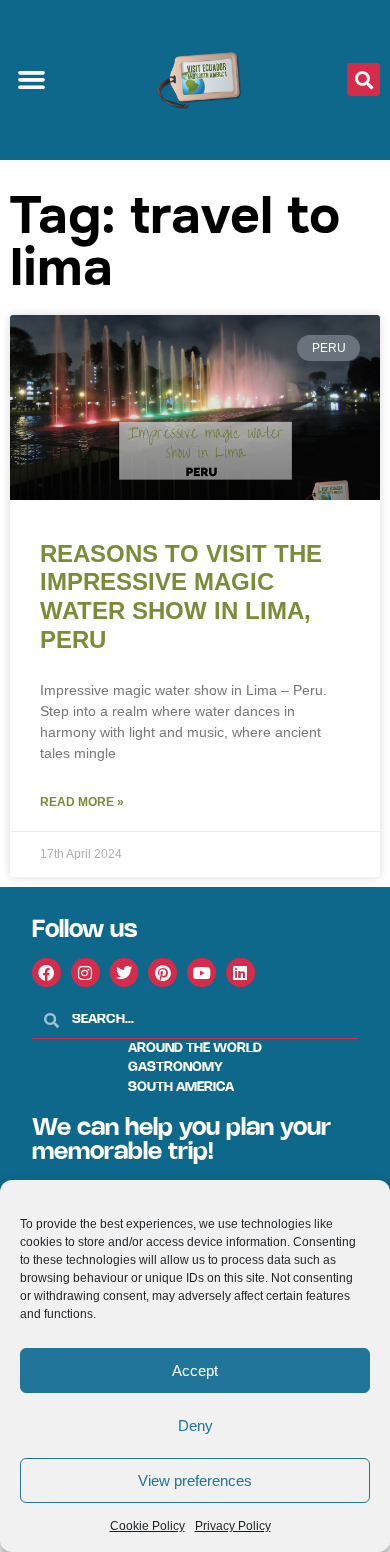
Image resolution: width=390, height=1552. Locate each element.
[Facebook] (46, 972)
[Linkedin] (240, 972)
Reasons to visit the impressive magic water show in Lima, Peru (181, 596)
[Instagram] (85, 972)
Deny (195, 1425)
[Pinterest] (162, 972)
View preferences (195, 1480)
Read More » (82, 802)
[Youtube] (201, 972)
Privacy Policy (233, 1526)
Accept (195, 1370)
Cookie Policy (147, 1526)
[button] (32, 80)
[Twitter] (124, 972)
